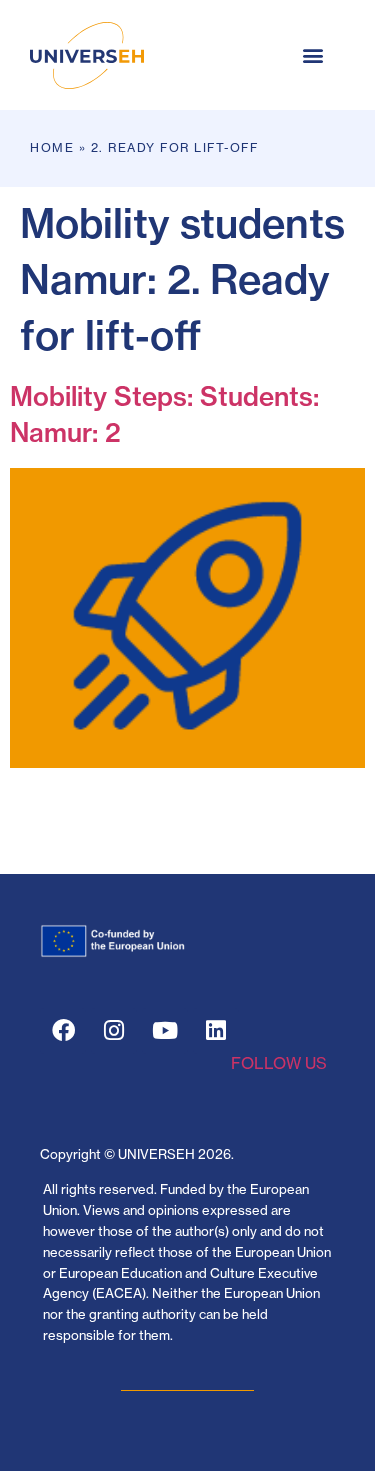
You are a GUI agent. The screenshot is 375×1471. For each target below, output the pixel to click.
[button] (312, 55)
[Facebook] (63, 1031)
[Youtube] (165, 1031)
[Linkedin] (216, 1031)
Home (52, 147)
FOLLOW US (279, 1063)
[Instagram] (114, 1031)
